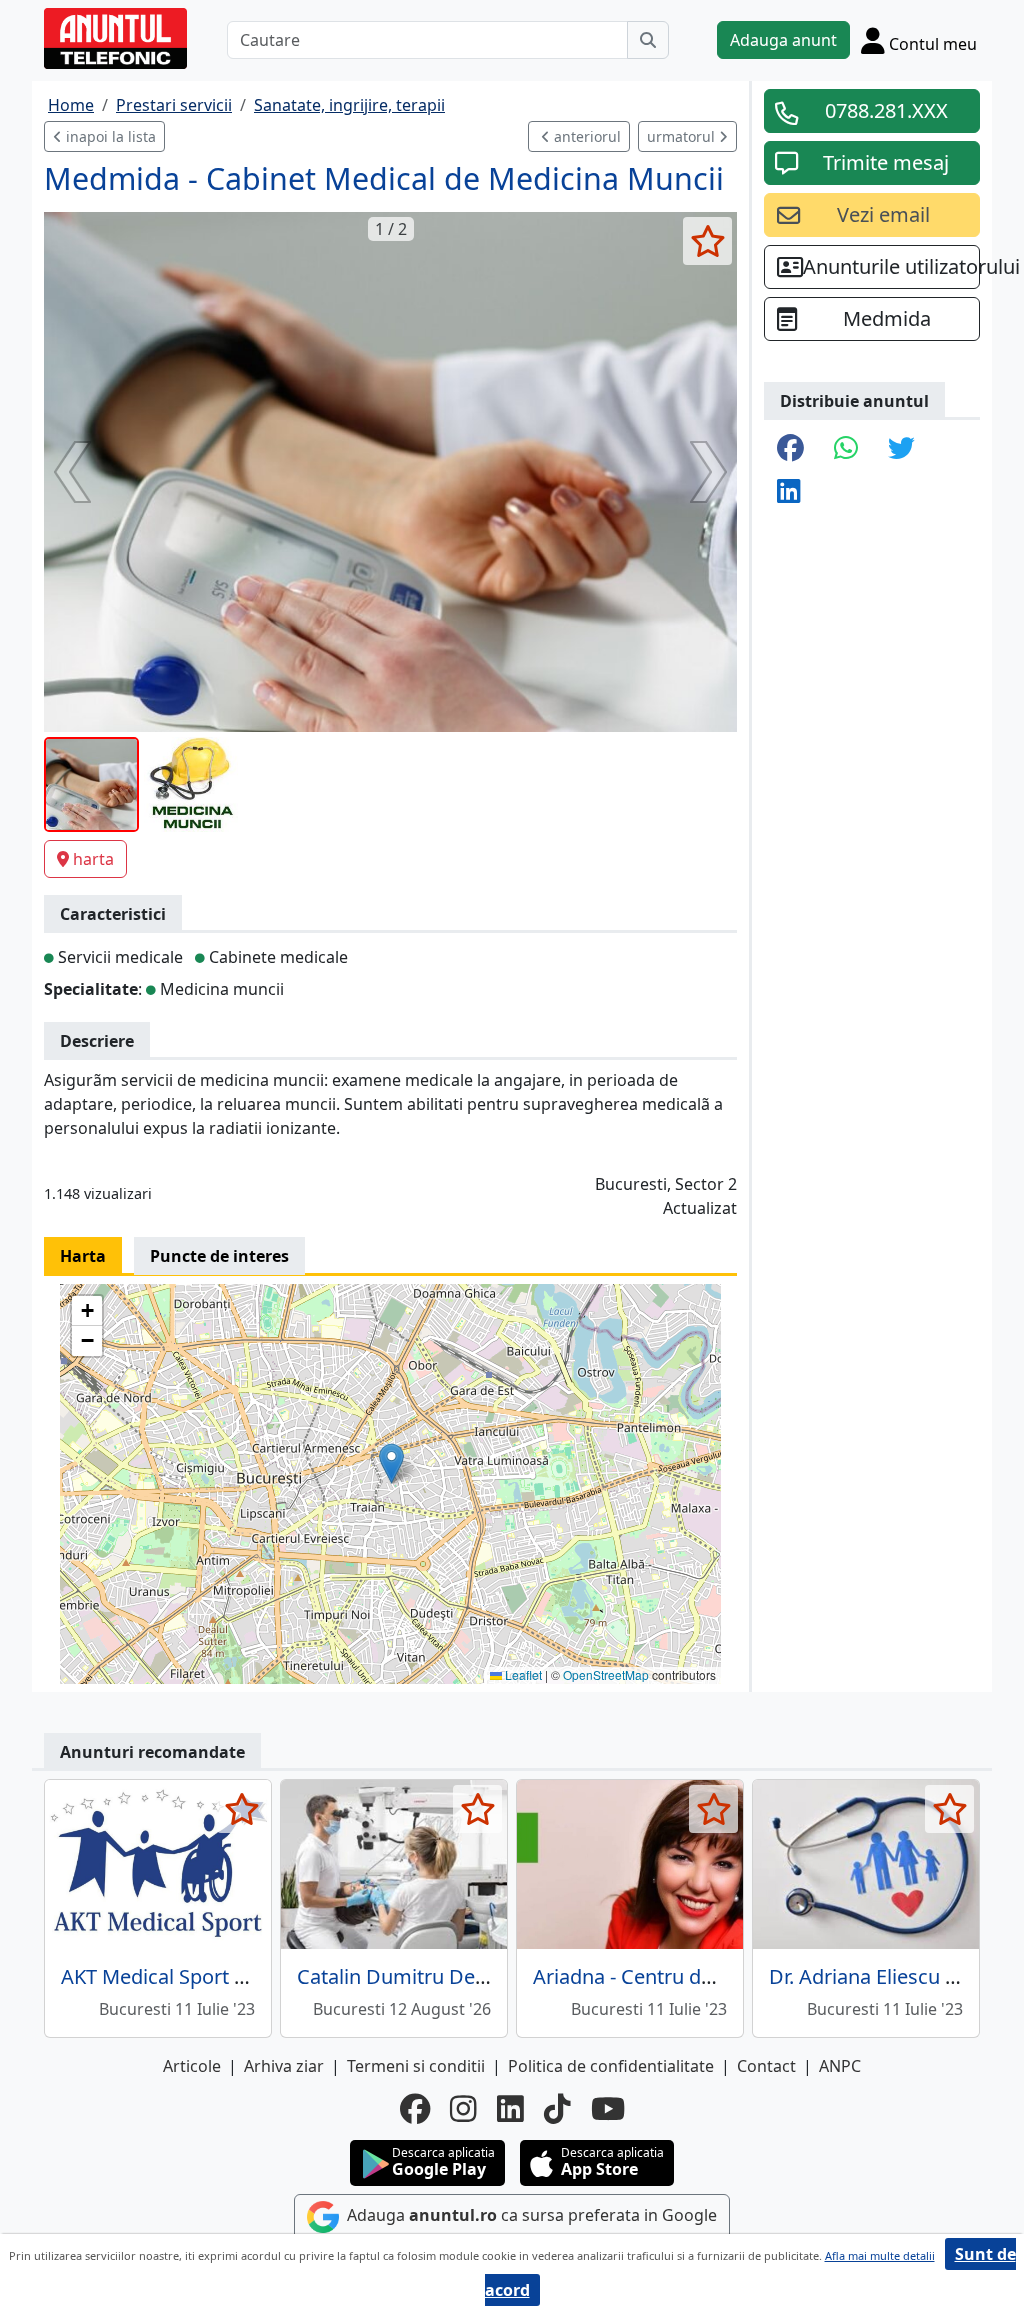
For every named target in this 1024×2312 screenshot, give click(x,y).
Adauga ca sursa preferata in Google (530, 2215)
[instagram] (463, 2109)
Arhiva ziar (284, 2066)
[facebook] (415, 2109)
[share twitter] (901, 449)
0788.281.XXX (886, 110)
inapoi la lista (109, 136)
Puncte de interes (219, 1256)
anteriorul (585, 136)
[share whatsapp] (846, 449)
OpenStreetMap (606, 1674)
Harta (83, 1256)
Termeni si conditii (416, 2066)
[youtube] (608, 2109)
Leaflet (522, 1674)
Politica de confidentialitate (611, 2066)
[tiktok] (557, 2109)
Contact (766, 2066)
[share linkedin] (789, 492)
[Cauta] (648, 40)
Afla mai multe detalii (880, 2255)
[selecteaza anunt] (707, 241)
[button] (391, 1463)
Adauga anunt (783, 40)
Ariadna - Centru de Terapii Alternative (708, 1976)
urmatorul (683, 136)
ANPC (840, 2066)
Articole (192, 2066)
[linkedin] (510, 2109)
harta (93, 859)
